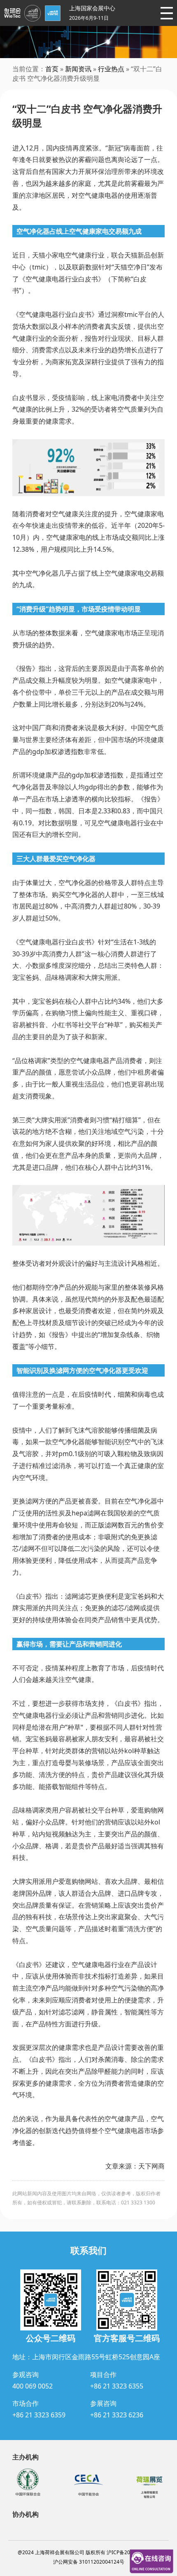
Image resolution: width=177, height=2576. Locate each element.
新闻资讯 (78, 69)
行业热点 (111, 69)
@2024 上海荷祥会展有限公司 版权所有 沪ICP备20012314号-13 (89, 2552)
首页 (52, 69)
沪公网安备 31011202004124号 (89, 2562)
